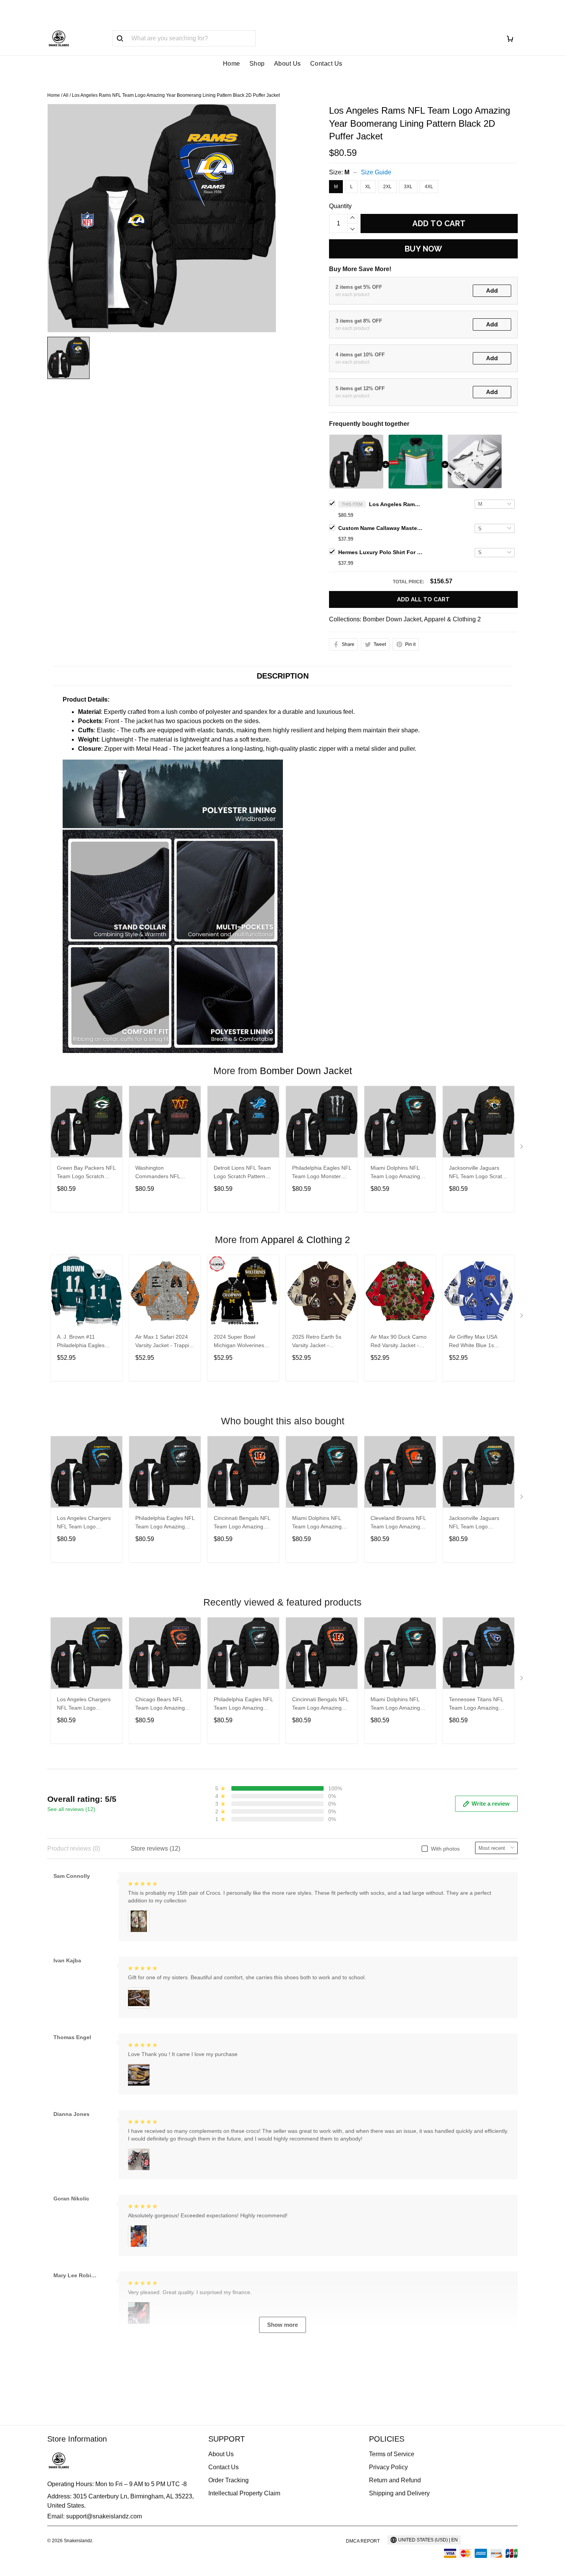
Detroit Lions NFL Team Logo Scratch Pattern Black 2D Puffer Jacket (242, 1173)
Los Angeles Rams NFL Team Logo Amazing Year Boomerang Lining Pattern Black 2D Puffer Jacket (396, 504)
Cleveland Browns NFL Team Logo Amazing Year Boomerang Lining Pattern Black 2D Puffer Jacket (399, 1523)
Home (232, 64)
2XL (387, 187)
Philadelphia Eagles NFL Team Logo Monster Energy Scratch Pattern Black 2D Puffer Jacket (322, 1173)
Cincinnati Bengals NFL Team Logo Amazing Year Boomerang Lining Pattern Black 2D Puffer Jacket (242, 1523)
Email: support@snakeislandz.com (95, 2516)
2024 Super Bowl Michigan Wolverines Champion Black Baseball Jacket (239, 1342)
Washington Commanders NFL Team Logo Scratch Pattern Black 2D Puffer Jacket (164, 1173)
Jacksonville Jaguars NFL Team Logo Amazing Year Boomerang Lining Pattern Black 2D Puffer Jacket (477, 1523)
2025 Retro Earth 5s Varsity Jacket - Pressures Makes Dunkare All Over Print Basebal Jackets (319, 1342)
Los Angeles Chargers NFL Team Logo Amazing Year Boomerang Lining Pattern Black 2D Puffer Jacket (85, 1523)
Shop (257, 64)
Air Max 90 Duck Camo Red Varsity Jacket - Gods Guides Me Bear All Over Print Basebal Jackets (399, 1342)
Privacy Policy (388, 2467)
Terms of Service (392, 2454)
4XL (429, 187)
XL (368, 187)
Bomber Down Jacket (392, 619)
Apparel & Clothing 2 (452, 619)
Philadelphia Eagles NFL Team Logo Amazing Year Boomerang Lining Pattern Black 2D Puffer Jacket (165, 1523)
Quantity (340, 206)
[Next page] (522, 1148)
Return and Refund (395, 2480)
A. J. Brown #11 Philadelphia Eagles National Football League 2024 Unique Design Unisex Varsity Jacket (83, 1342)
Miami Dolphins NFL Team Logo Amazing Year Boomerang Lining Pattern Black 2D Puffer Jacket (399, 1173)
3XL (408, 187)
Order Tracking (228, 2480)
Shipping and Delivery (399, 2493)
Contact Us (326, 64)
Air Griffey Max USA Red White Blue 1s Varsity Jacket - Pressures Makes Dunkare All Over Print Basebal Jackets (476, 1342)
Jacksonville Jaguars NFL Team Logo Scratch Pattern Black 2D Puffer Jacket (478, 1173)
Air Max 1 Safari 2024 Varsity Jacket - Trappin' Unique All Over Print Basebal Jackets (164, 1342)
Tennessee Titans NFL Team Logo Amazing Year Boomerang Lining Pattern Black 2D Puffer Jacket (478, 1704)
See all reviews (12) (71, 1809)
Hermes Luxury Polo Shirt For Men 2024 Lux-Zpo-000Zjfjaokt (381, 552)
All (66, 95)
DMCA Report (363, 2541)
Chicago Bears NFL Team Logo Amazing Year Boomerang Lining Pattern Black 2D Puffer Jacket (164, 1704)
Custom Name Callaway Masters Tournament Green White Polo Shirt (381, 528)
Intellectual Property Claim (244, 2493)
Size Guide (376, 172)
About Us (287, 64)
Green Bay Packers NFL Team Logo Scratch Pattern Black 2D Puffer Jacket (86, 1173)
